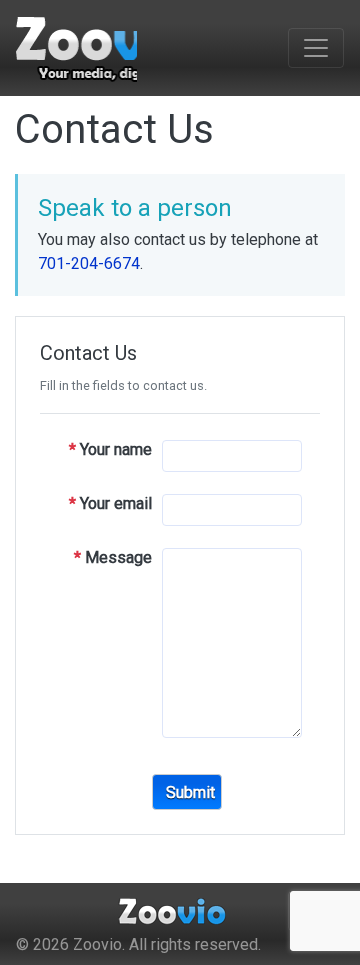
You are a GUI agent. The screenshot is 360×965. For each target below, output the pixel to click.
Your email (110, 503)
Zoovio (97, 944)
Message (113, 557)
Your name (110, 449)
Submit (190, 792)
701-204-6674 (89, 263)
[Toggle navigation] (316, 48)
